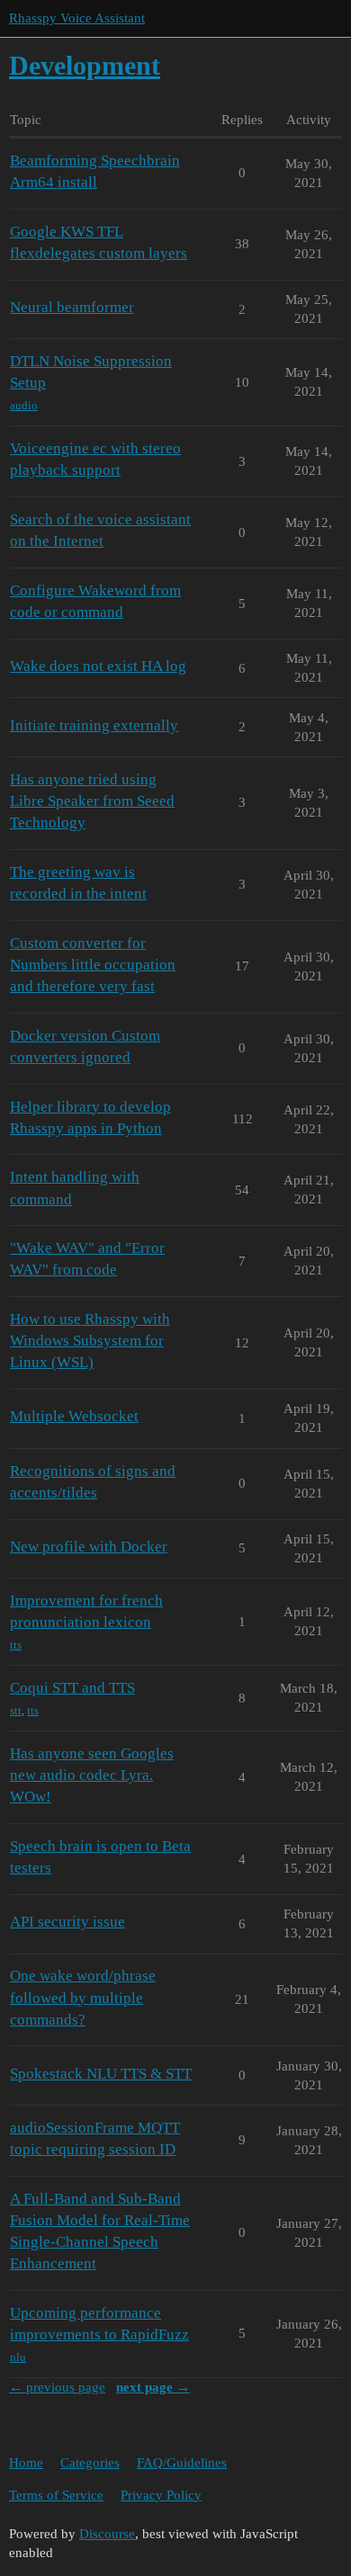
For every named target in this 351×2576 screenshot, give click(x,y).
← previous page (57, 2387)
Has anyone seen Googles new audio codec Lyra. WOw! (92, 1775)
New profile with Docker (89, 1547)
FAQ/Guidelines (182, 2463)
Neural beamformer (72, 307)
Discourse (107, 2534)
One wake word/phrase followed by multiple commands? (83, 1997)
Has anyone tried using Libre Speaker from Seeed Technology (92, 801)
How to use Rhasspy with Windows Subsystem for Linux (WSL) (90, 1341)
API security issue (67, 1922)
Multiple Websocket (74, 1416)
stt (16, 1710)
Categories (90, 2463)
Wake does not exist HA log (98, 666)
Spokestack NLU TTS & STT (101, 2074)
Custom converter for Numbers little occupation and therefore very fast (93, 965)
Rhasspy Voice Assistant (77, 18)
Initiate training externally (94, 725)
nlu (18, 2357)
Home (26, 2463)
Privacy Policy (161, 2495)
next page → (153, 2387)
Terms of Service (56, 2495)
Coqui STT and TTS (72, 1688)
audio (24, 405)
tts (16, 1645)
